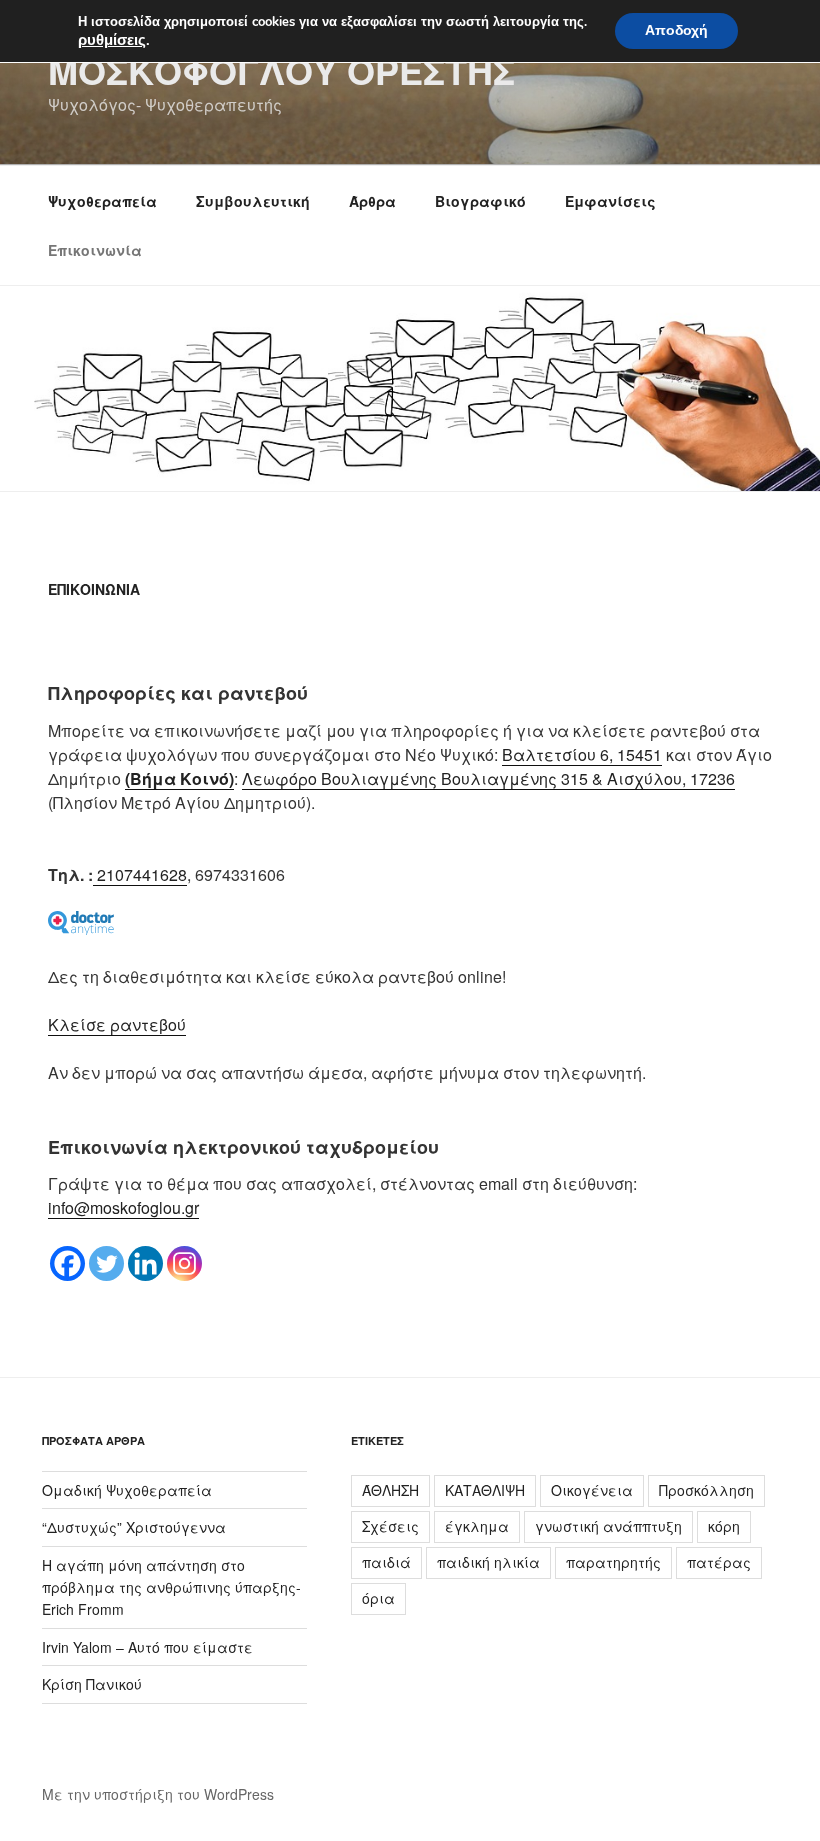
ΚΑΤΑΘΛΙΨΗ (485, 1490)
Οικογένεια (592, 1490)
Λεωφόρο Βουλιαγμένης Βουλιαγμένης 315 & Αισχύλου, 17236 (488, 778)
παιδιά (386, 1562)
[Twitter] (106, 1263)
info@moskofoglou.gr (123, 1207)
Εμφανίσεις (610, 201)
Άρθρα (372, 201)
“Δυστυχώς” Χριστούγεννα (134, 1527)
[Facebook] (67, 1263)
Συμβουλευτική (253, 201)
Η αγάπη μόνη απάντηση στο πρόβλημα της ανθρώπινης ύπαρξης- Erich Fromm (171, 1587)
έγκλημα (477, 1526)
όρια (378, 1598)
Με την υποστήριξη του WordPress (158, 1794)
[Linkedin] (145, 1263)
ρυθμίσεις (112, 40)
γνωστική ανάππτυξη (608, 1526)
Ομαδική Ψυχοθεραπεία (127, 1490)
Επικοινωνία (95, 250)
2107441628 (140, 874)
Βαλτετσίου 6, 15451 (582, 754)
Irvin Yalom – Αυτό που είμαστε (147, 1647)
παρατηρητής (613, 1562)
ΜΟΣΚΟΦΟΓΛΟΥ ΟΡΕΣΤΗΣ (281, 70)
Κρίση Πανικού (92, 1684)
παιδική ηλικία (488, 1562)
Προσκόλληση (706, 1490)
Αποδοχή (676, 30)
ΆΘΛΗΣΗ (390, 1490)
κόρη (724, 1526)
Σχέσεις (390, 1526)
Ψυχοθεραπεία (102, 201)
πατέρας (719, 1562)
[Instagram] (184, 1263)
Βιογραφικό (480, 201)
